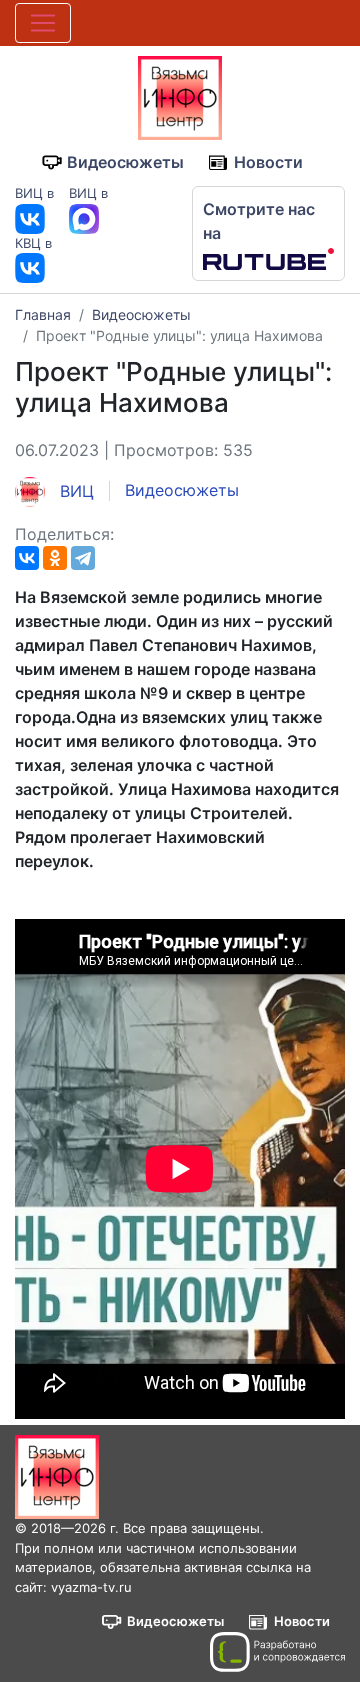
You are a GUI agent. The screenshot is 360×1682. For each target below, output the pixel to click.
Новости (268, 162)
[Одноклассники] (55, 558)
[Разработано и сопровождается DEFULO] (277, 1652)
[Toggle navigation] (43, 23)
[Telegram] (83, 558)
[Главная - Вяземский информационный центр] (180, 96)
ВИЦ (74, 491)
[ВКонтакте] (27, 558)
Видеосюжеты (125, 162)
